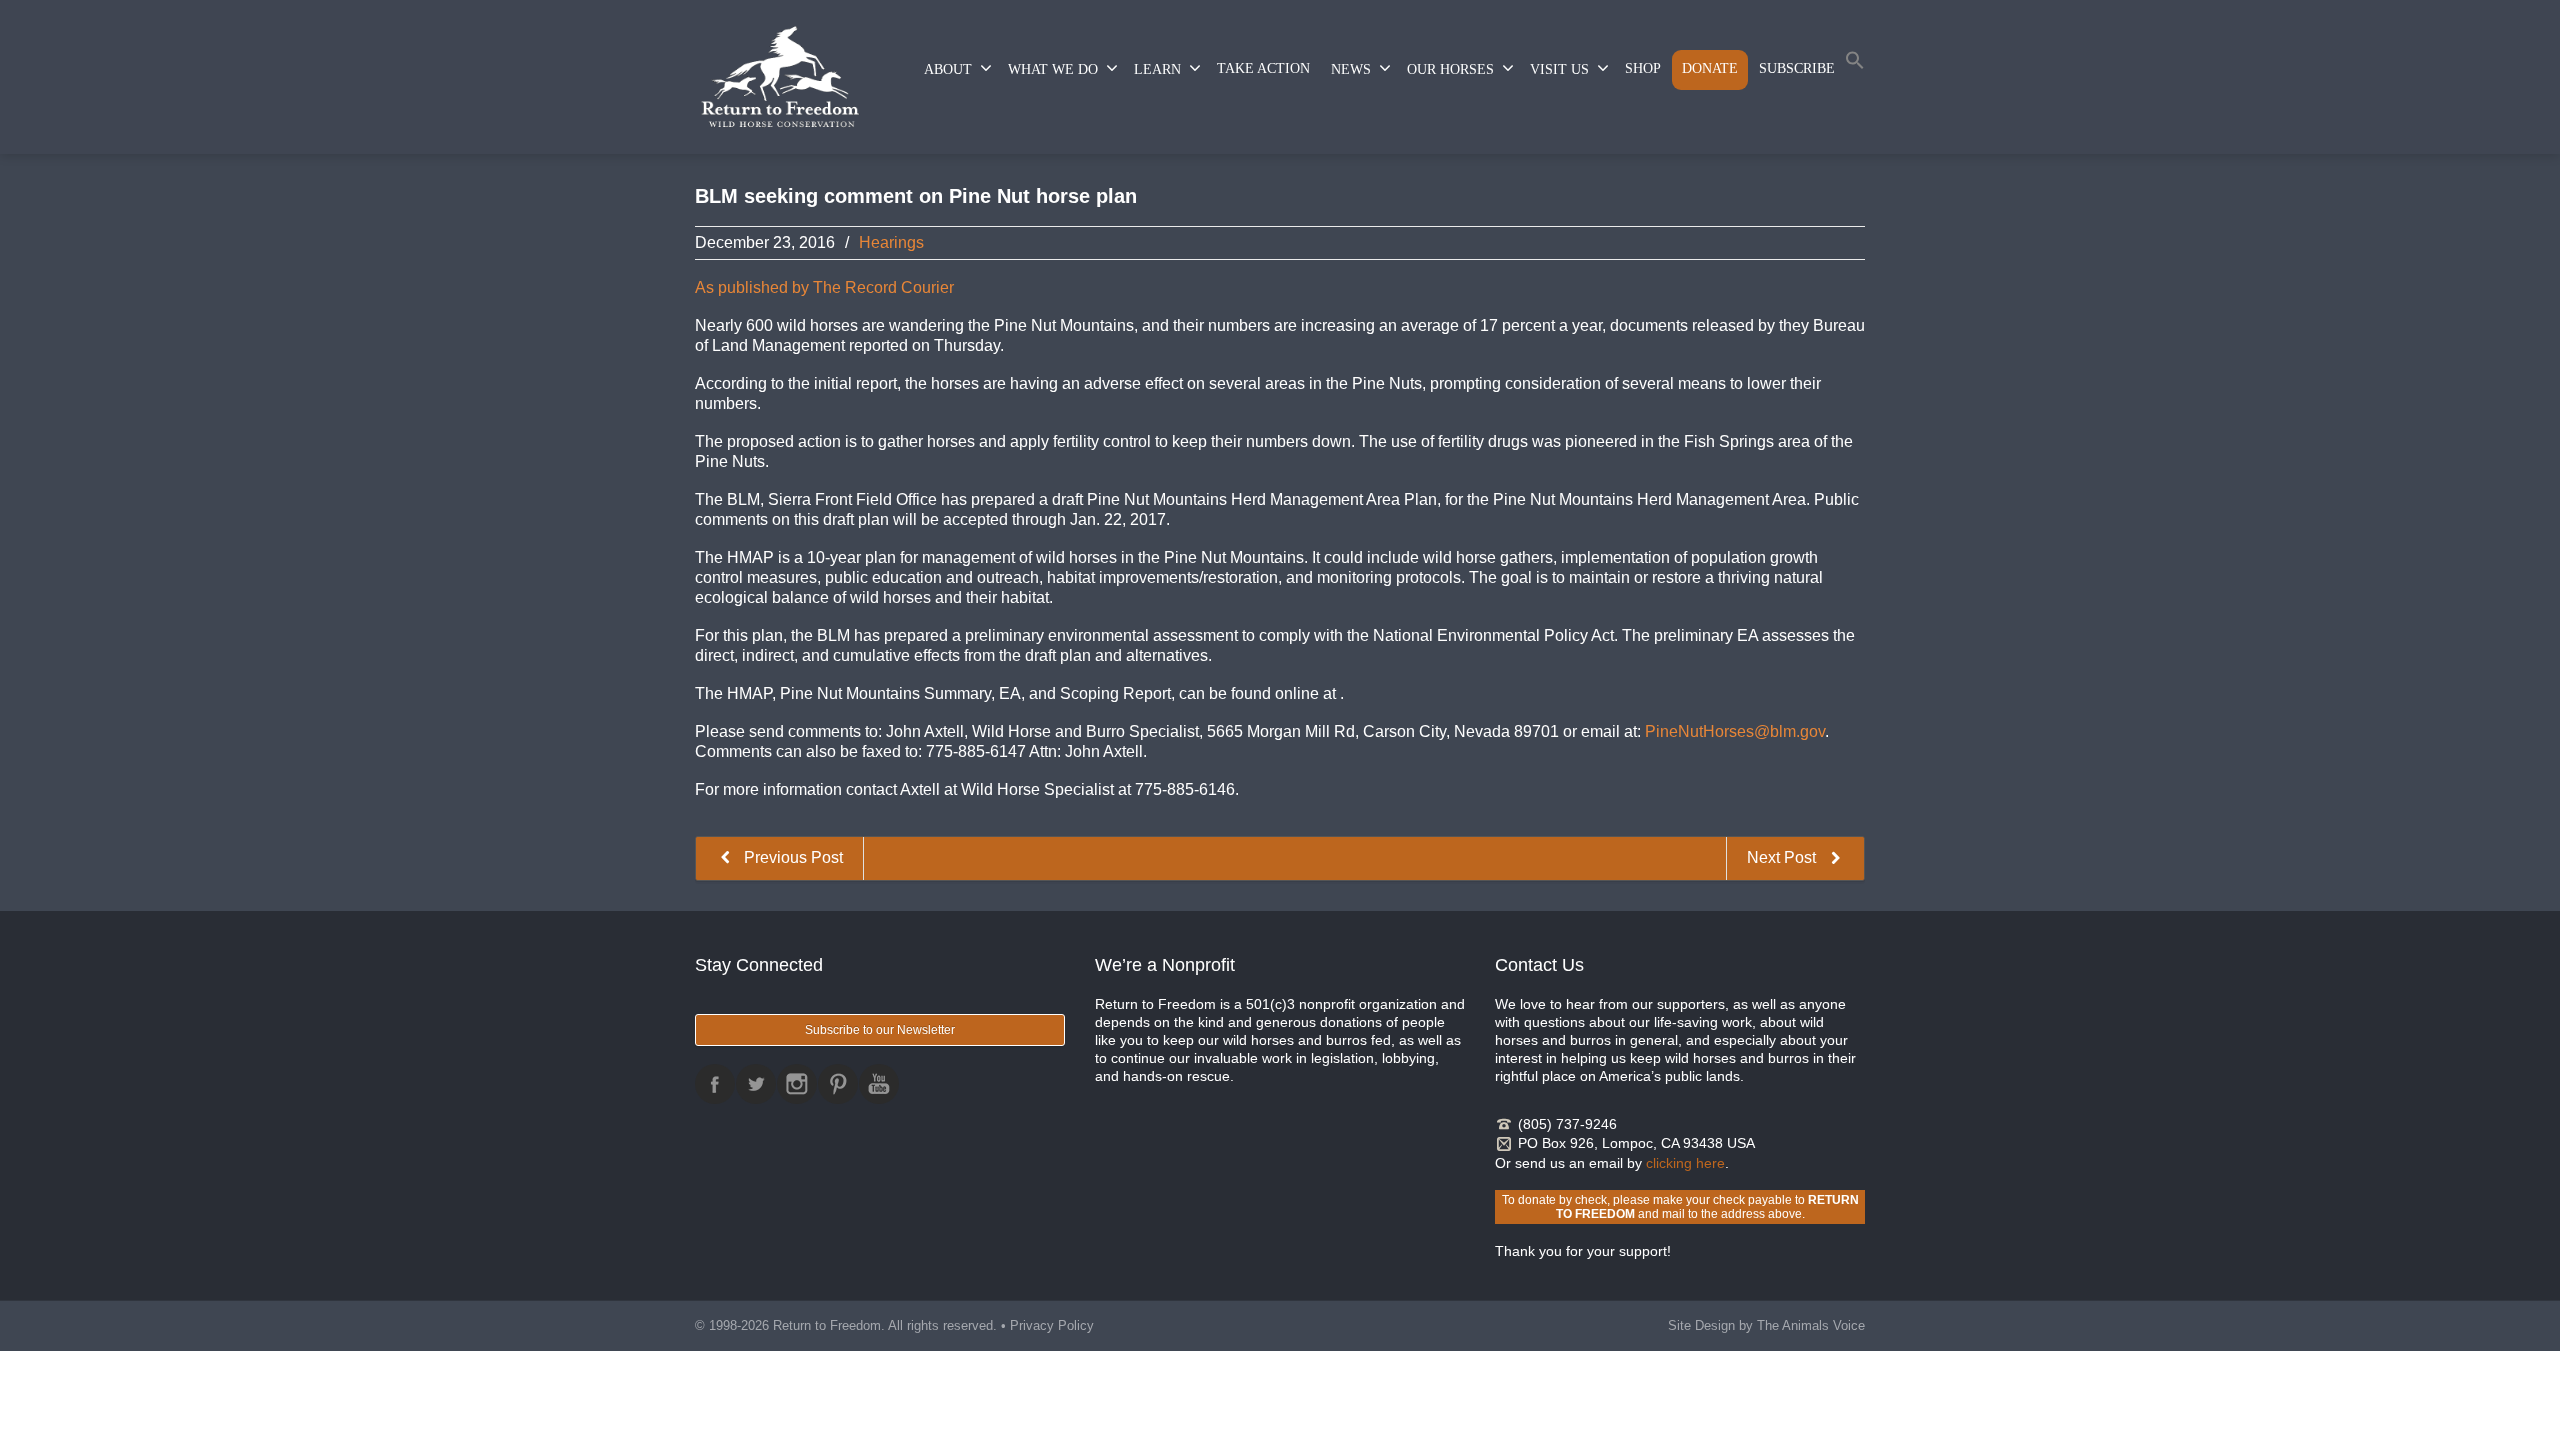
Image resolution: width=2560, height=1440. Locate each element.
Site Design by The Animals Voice (1766, 1325)
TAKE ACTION (1263, 68)
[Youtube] (879, 1084)
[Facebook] (715, 1084)
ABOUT (948, 69)
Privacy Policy (1052, 1325)
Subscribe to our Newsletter (880, 1030)
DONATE (1710, 68)
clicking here (1685, 1163)
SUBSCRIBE (1797, 68)
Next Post (1783, 857)
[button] (1855, 64)
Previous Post (791, 857)
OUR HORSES (1450, 69)
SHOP (1643, 68)
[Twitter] (756, 1084)
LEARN (1157, 69)
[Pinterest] (838, 1084)
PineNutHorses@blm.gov (1735, 731)
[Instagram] (797, 1084)
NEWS (1351, 69)
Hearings (891, 242)
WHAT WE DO (1053, 69)
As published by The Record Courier (824, 287)
